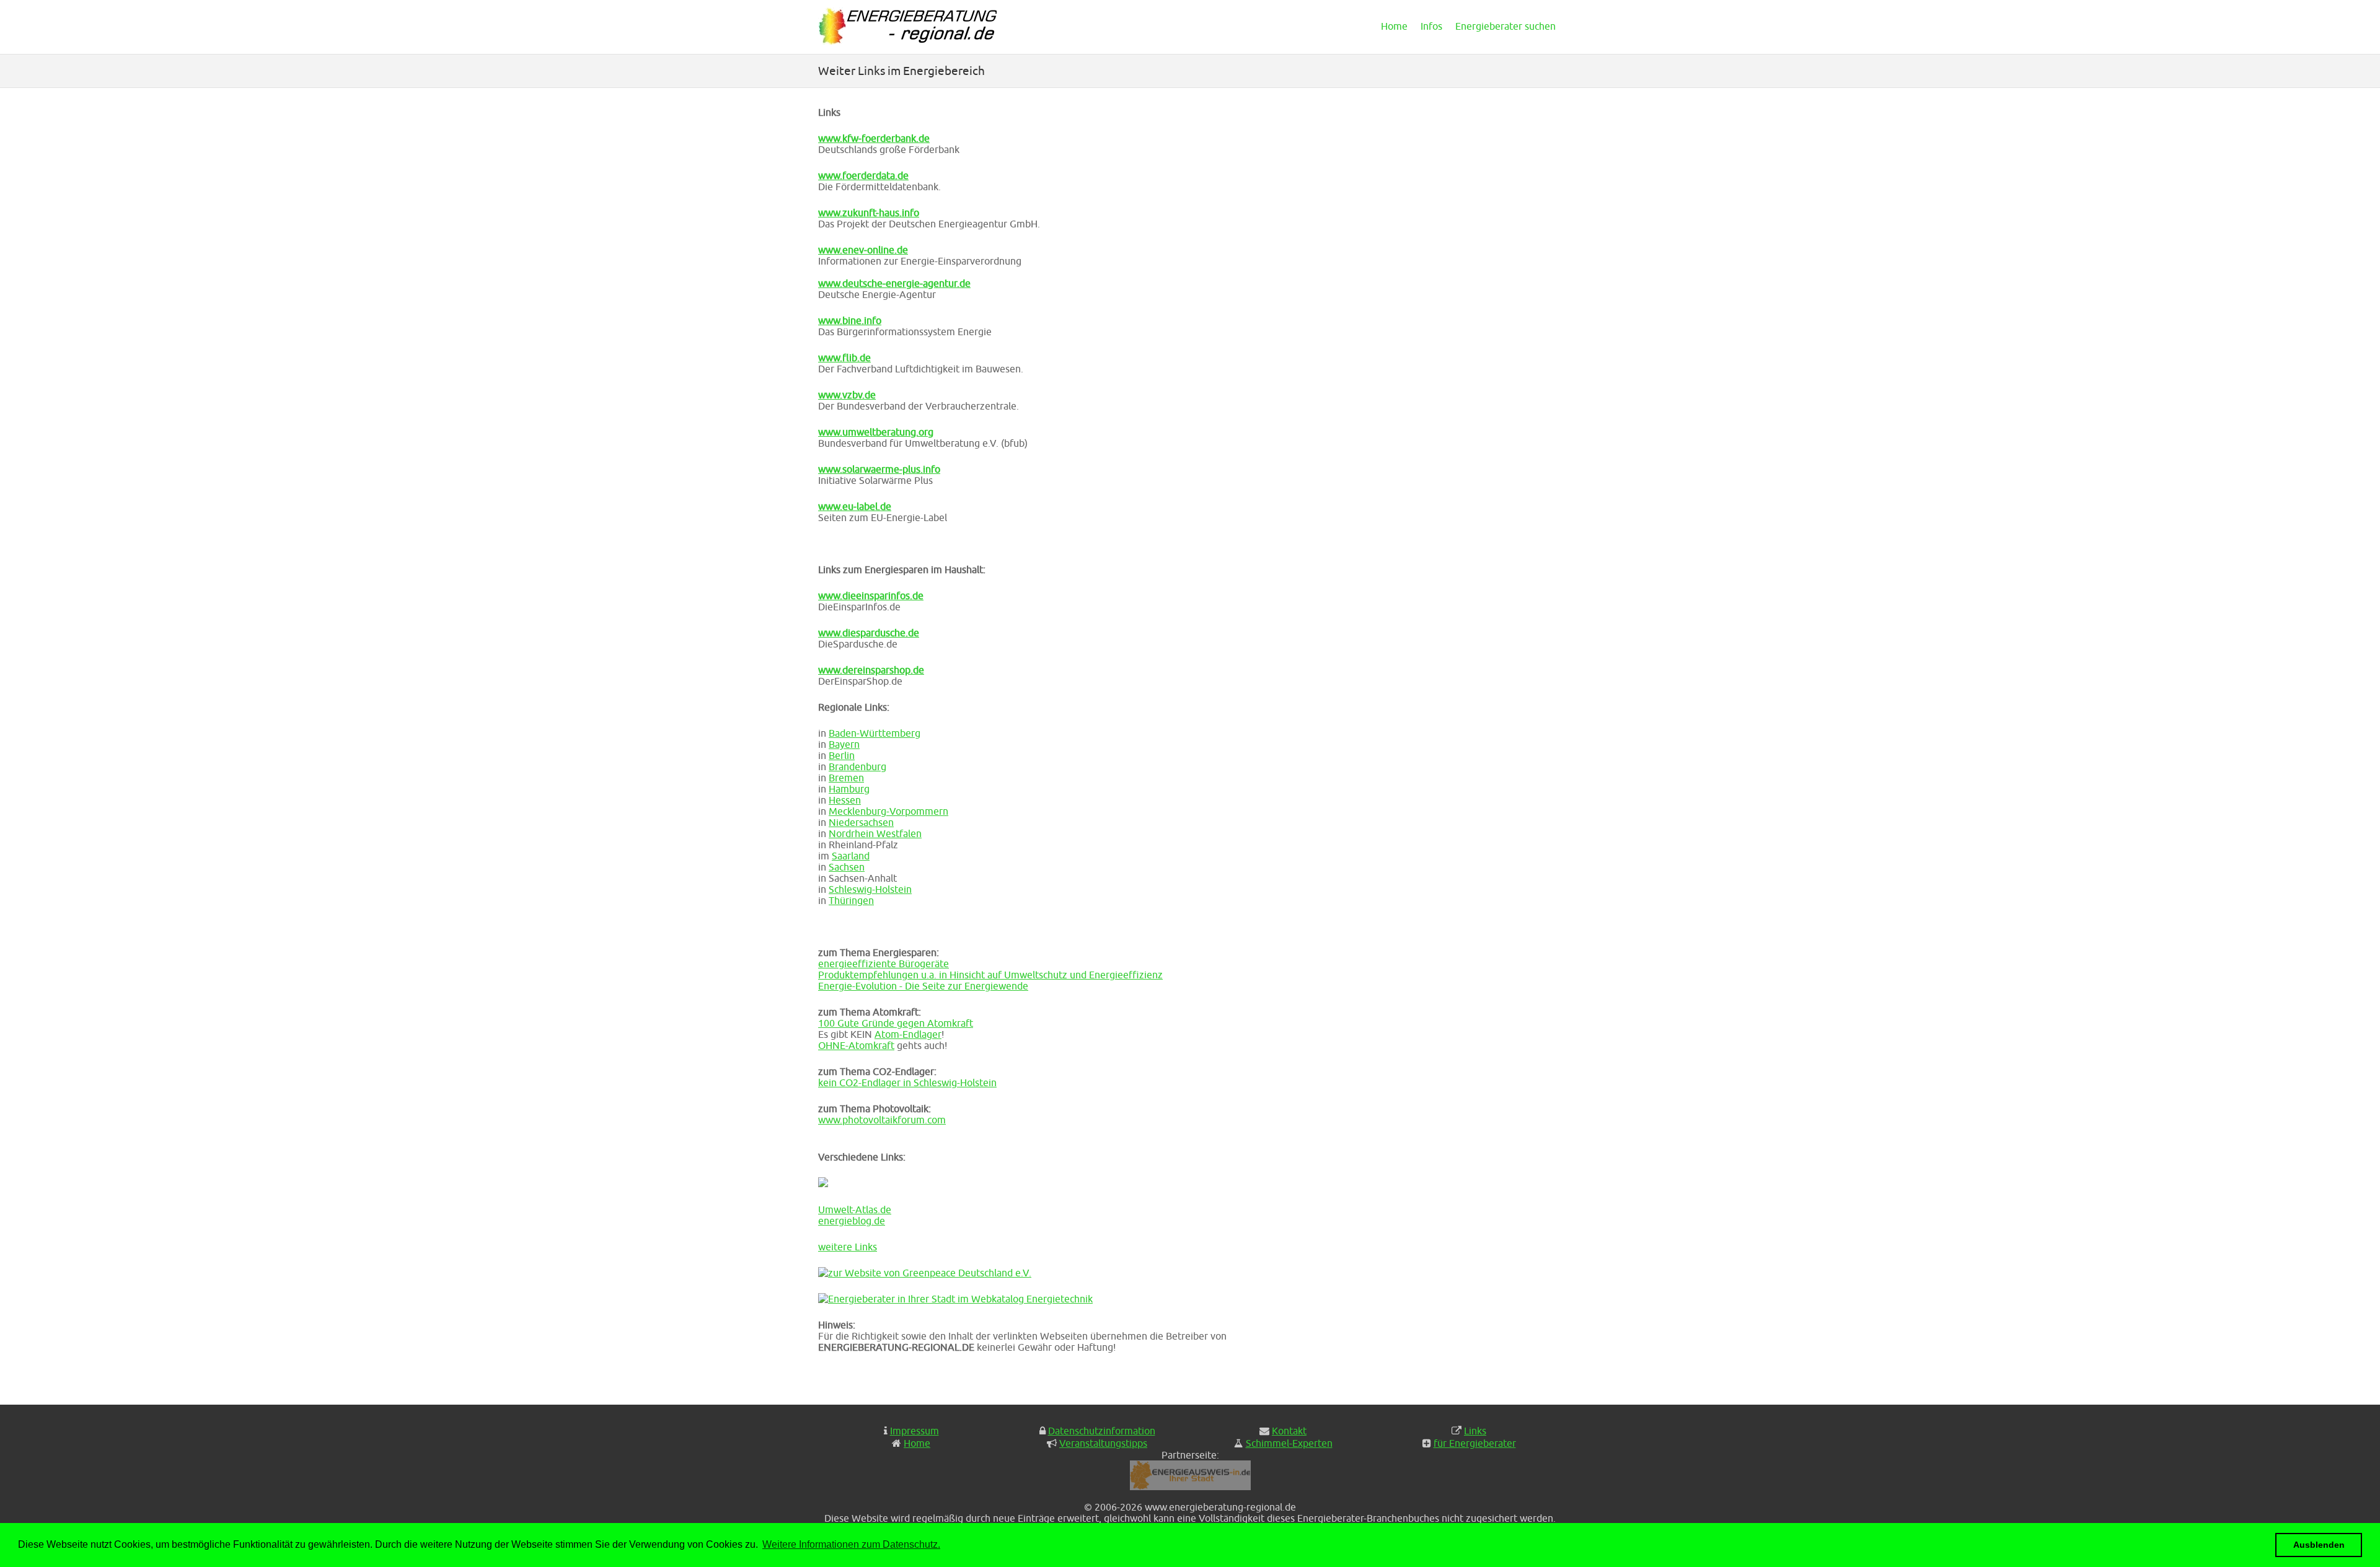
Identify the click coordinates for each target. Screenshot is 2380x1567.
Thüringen (851, 900)
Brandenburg (857, 766)
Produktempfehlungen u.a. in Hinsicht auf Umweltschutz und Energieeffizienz (990, 975)
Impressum (915, 1431)
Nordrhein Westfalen (875, 833)
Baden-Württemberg (875, 733)
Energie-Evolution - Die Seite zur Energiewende (923, 986)
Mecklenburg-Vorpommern (888, 811)
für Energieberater (1475, 1443)
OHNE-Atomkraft (856, 1045)
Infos (1431, 26)
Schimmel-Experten (1289, 1443)
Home (1394, 26)
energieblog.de (852, 1221)
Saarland (851, 856)
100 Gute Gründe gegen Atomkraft (896, 1023)
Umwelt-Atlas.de (855, 1209)
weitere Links (848, 1247)
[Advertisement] (1447, 207)
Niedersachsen (861, 822)
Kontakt (1289, 1431)
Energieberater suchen (1505, 26)
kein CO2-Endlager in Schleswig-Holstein (907, 1082)
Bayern (844, 744)
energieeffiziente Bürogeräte (884, 963)
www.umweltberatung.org (876, 432)
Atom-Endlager (908, 1034)
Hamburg (849, 789)
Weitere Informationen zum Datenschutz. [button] (851, 1544)
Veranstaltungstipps (1103, 1443)
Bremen (846, 778)
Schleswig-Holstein (870, 889)
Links (1475, 1431)
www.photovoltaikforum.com (882, 1120)
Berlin (842, 755)
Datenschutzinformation (1102, 1431)
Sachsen (847, 867)
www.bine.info (850, 320)
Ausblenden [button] (2319, 1545)
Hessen (845, 800)
